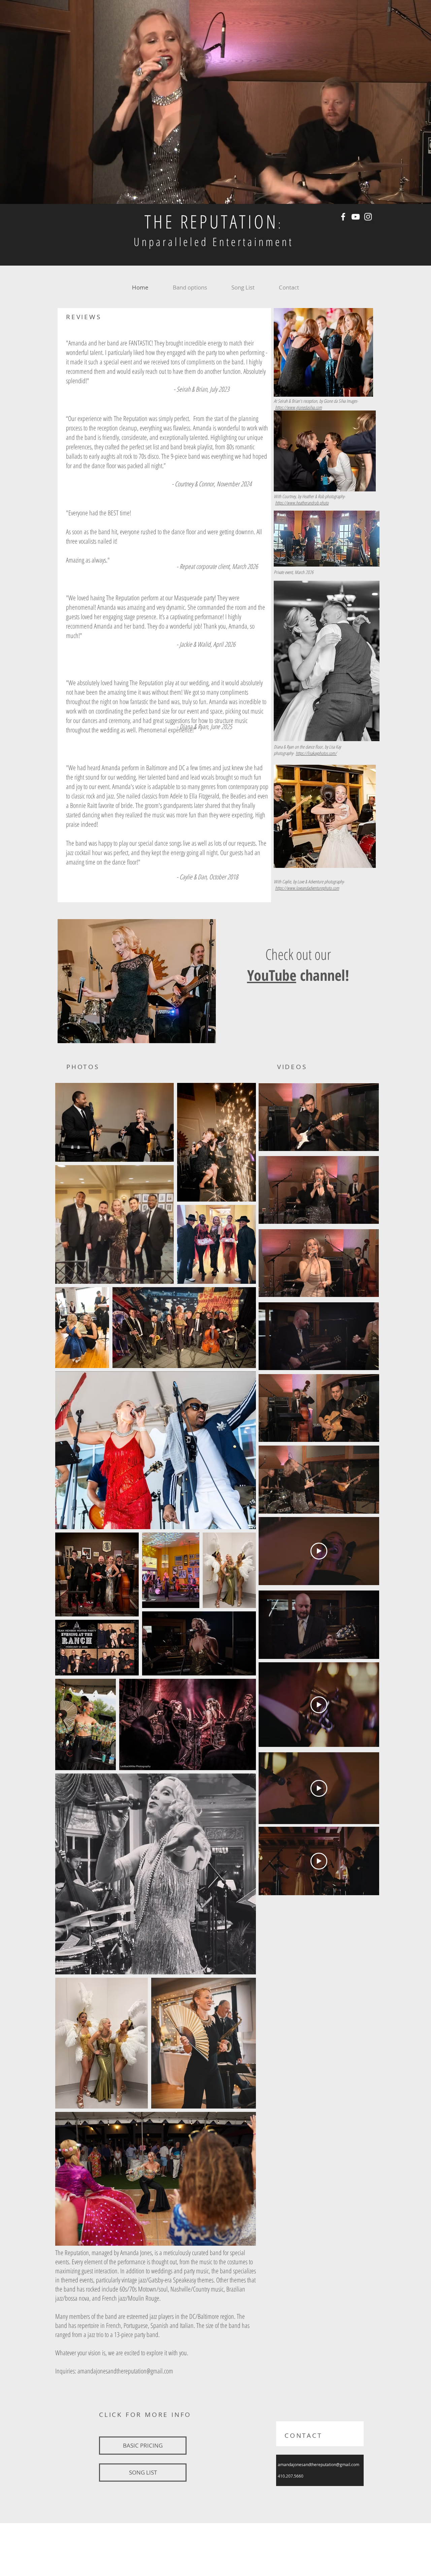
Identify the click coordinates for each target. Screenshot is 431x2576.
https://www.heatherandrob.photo (302, 503)
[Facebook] (343, 217)
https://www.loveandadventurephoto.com (307, 888)
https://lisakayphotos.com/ (316, 753)
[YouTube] (356, 217)
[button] (370, 1144)
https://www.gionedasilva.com (299, 407)
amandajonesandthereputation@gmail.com (125, 2371)
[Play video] (319, 1551)
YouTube (272, 975)
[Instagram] (368, 217)
